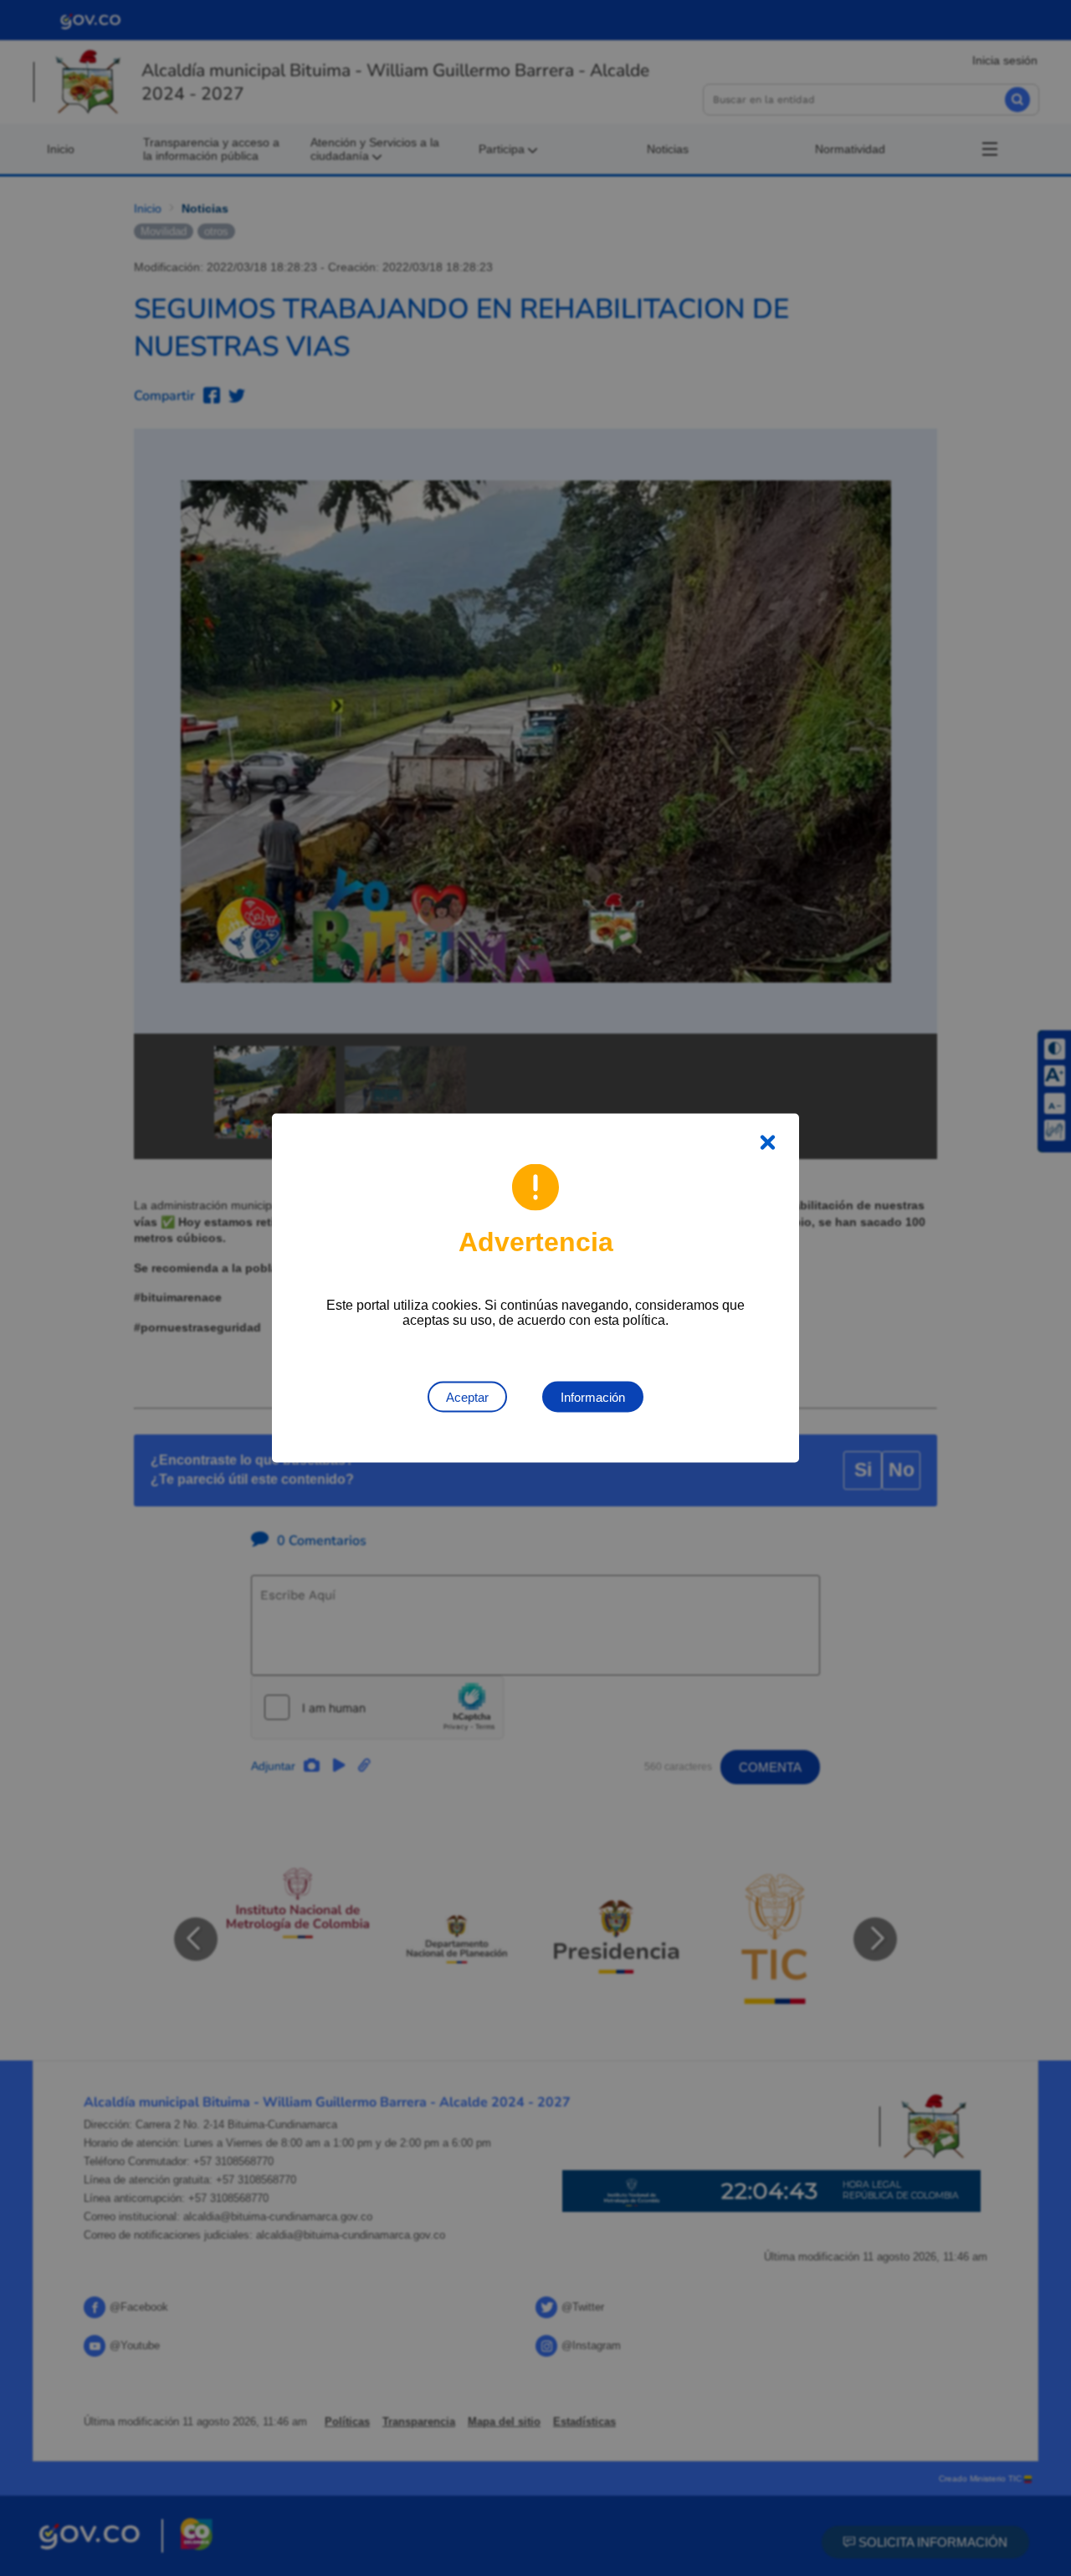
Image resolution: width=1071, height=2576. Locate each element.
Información (593, 1397)
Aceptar (467, 1397)
